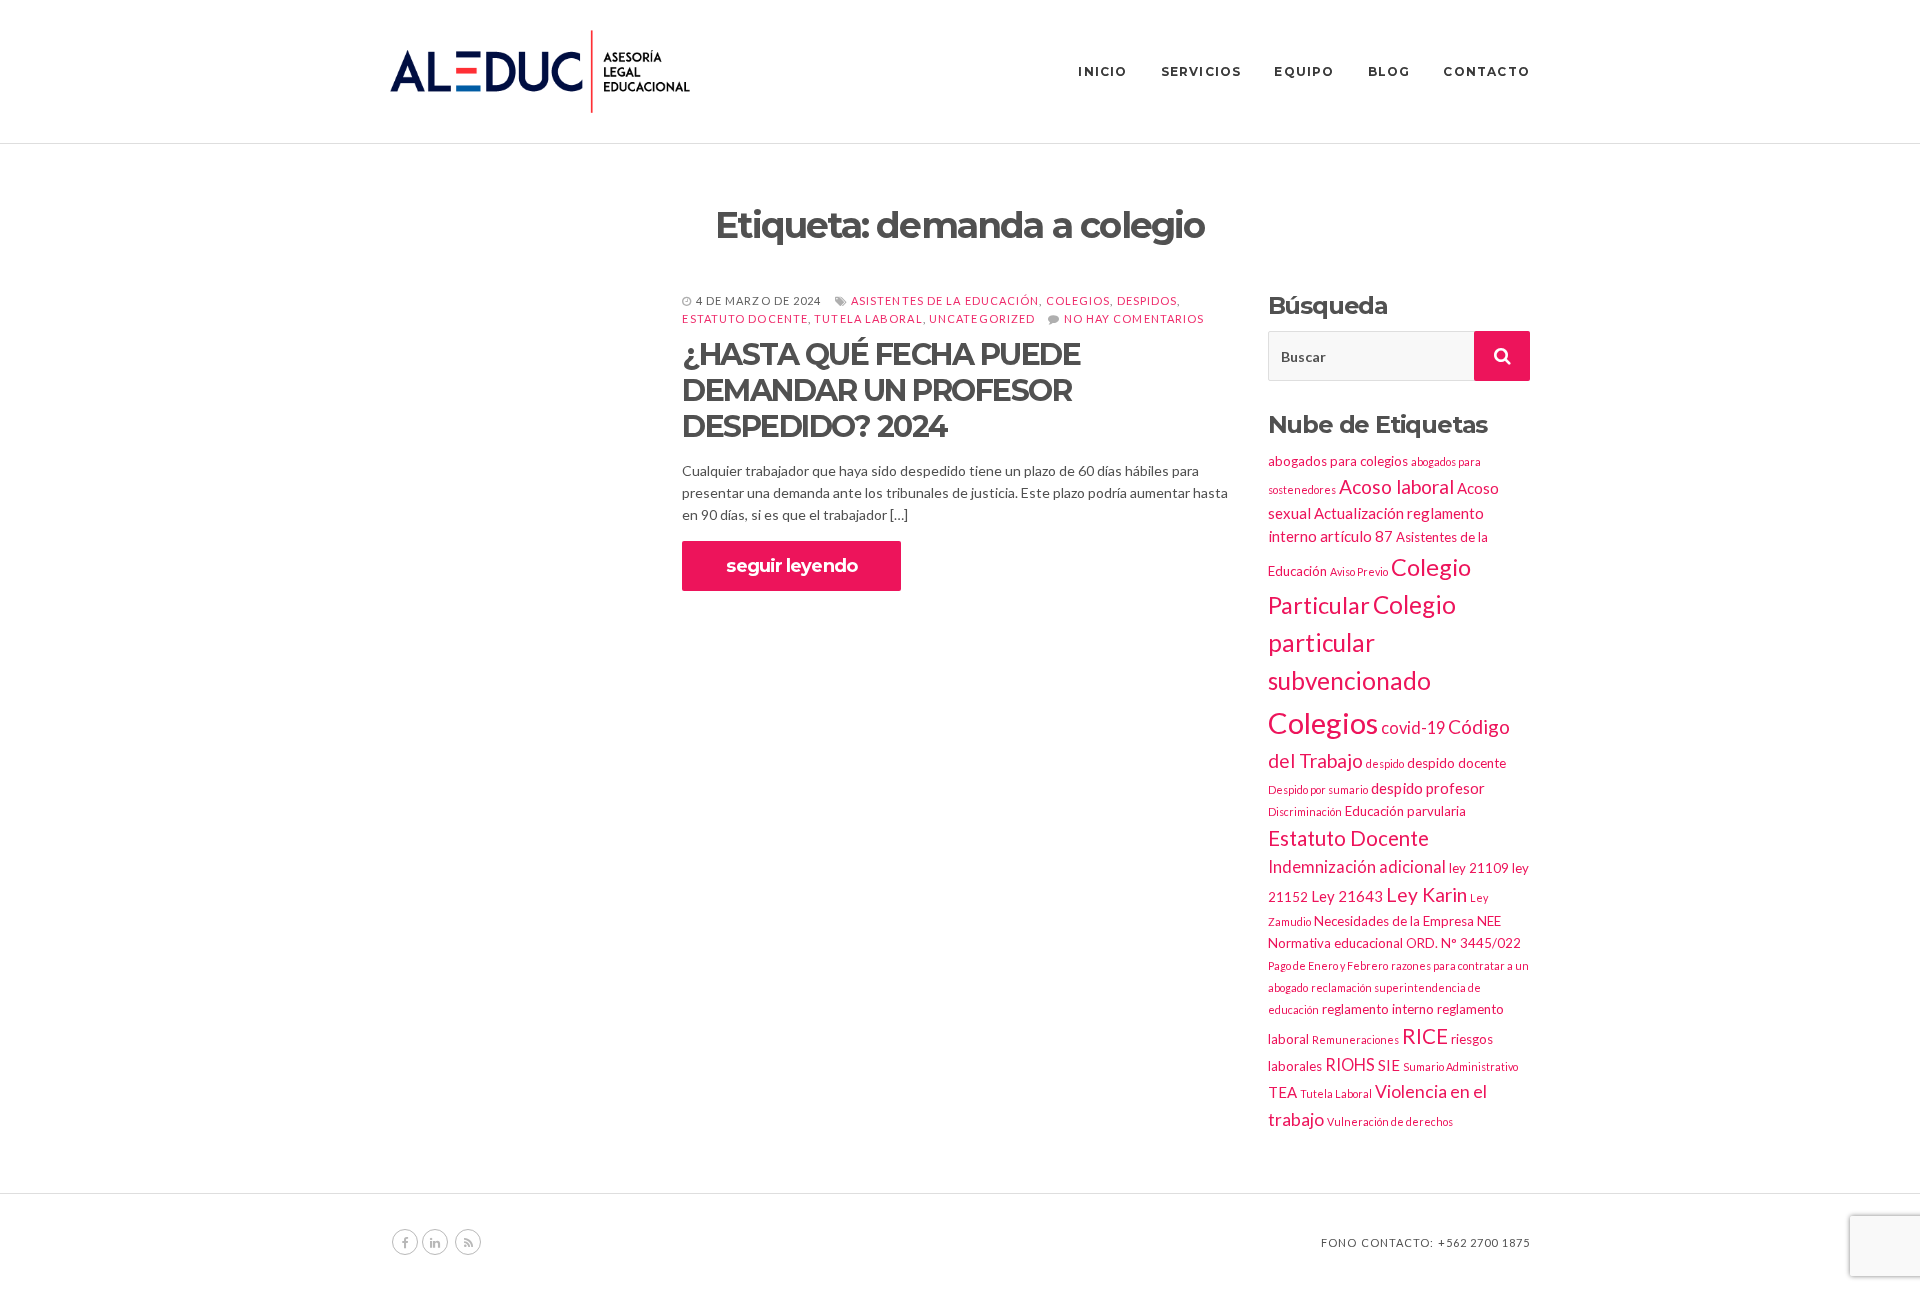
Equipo (1304, 71)
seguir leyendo (791, 566)
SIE (1389, 1065)
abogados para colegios (1338, 461)
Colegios (1078, 300)
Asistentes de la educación (945, 300)
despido (1385, 763)
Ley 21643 (1347, 896)
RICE (1425, 1036)
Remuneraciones (1355, 1039)
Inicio (1102, 71)
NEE (1489, 921)
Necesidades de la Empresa (1394, 921)
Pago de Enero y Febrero (1328, 965)
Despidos (1147, 300)
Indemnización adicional (1357, 866)
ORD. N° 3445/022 (1463, 943)
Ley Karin (1426, 894)
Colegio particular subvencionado (1362, 642)
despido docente (1456, 763)
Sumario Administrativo (1460, 1066)
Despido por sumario (1318, 789)
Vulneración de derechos (1390, 1121)
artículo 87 (1356, 536)
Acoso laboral (1396, 486)
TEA (1282, 1092)
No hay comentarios (1134, 318)
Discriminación (1305, 811)
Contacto (1486, 71)
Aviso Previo (1359, 571)
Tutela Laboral (868, 318)
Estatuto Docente (745, 318)
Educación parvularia (1405, 811)
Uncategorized (982, 318)
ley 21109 (1479, 868)
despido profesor (1428, 788)
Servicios (1201, 71)
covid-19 (1413, 727)
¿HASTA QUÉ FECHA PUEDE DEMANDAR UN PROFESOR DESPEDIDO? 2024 (881, 390)
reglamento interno (1378, 1009)
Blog (1389, 71)
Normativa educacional (1335, 943)
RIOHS (1350, 1064)
